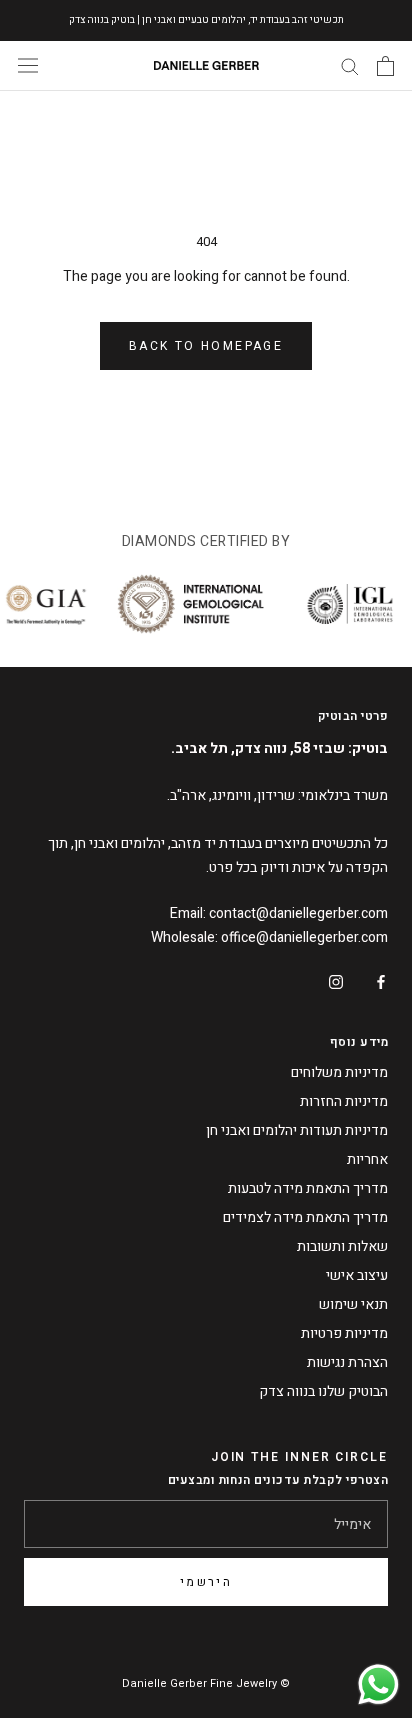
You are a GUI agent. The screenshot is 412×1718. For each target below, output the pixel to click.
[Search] (350, 65)
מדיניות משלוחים (339, 1072)
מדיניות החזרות (344, 1101)
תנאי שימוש (353, 1304)
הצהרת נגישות (347, 1362)
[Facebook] (381, 980)
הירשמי (206, 1582)
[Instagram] (336, 980)
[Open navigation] (28, 65)
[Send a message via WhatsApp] (378, 1684)
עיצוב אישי (357, 1275)
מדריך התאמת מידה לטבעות (308, 1188)
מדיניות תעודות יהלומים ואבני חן (297, 1130)
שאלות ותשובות (342, 1246)
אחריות (367, 1159)
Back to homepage (206, 346)
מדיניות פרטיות (344, 1333)
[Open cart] (385, 66)
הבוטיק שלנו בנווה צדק (323, 1391)
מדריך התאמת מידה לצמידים (305, 1217)
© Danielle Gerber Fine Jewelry (206, 1683)
